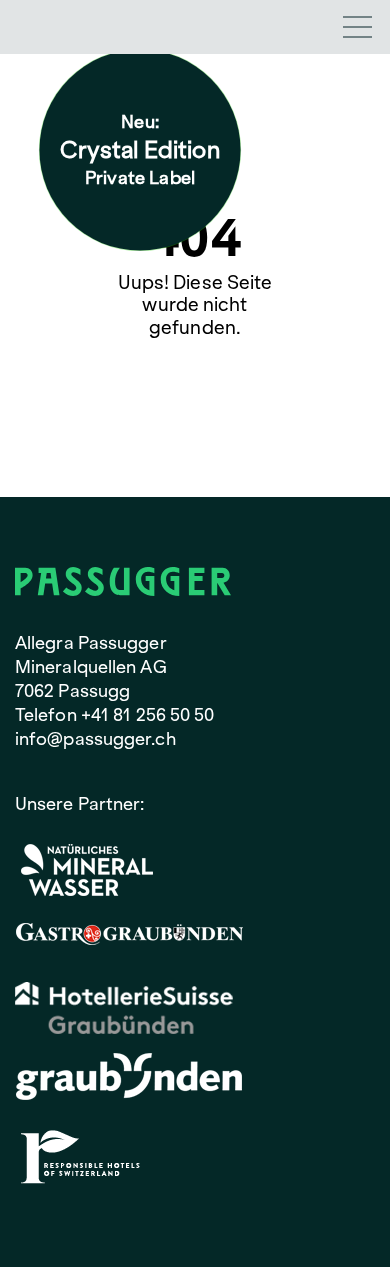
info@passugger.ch (95, 738)
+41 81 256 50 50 (148, 714)
